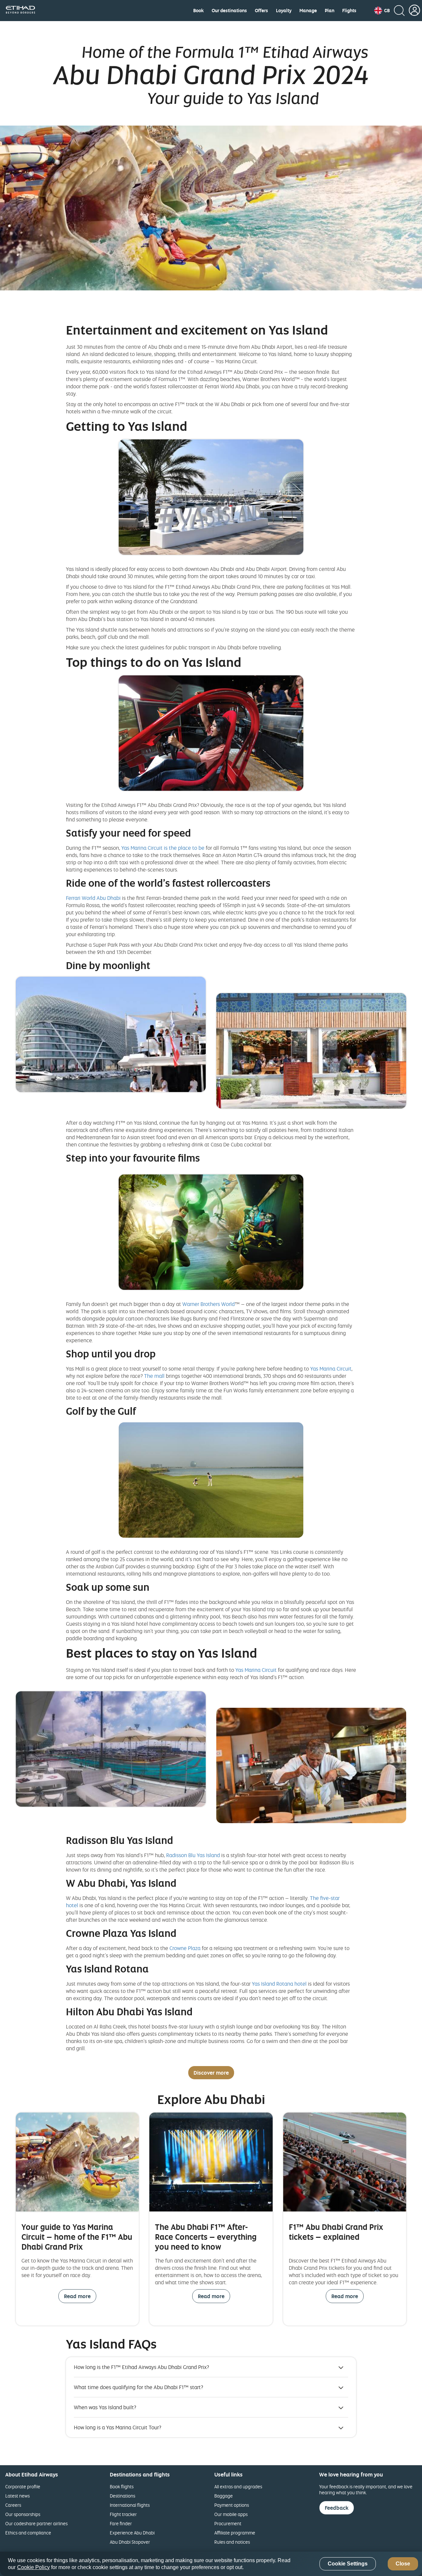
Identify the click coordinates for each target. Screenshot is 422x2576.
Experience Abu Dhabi (132, 2533)
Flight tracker (123, 2514)
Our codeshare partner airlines (36, 2523)
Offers (261, 11)
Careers (13, 2505)
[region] (211, 2564)
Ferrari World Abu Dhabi (93, 898)
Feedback (337, 2508)
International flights (130, 2505)
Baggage (224, 2496)
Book (198, 11)
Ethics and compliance (28, 2533)
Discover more (211, 2073)
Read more (77, 2296)
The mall (154, 1376)
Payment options (232, 2505)
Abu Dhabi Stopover (130, 2542)
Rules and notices (232, 2542)
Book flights (122, 2487)
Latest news (17, 2496)
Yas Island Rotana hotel (279, 1984)
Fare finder (121, 2523)
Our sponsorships (23, 2514)
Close (403, 2564)
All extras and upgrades (238, 2487)
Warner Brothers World (209, 1304)
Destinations (122, 2496)
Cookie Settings (348, 2564)
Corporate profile (23, 2487)
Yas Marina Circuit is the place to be (163, 848)
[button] (382, 11)
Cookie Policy (33, 2567)
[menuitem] (198, 11)
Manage (308, 11)
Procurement (228, 2523)
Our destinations (229, 11)
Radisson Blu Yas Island (193, 1855)
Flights (349, 11)
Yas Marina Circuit (331, 1369)
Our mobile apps (231, 2514)
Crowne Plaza (185, 1948)
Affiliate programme (235, 2533)
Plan (330, 11)
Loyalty (284, 11)
